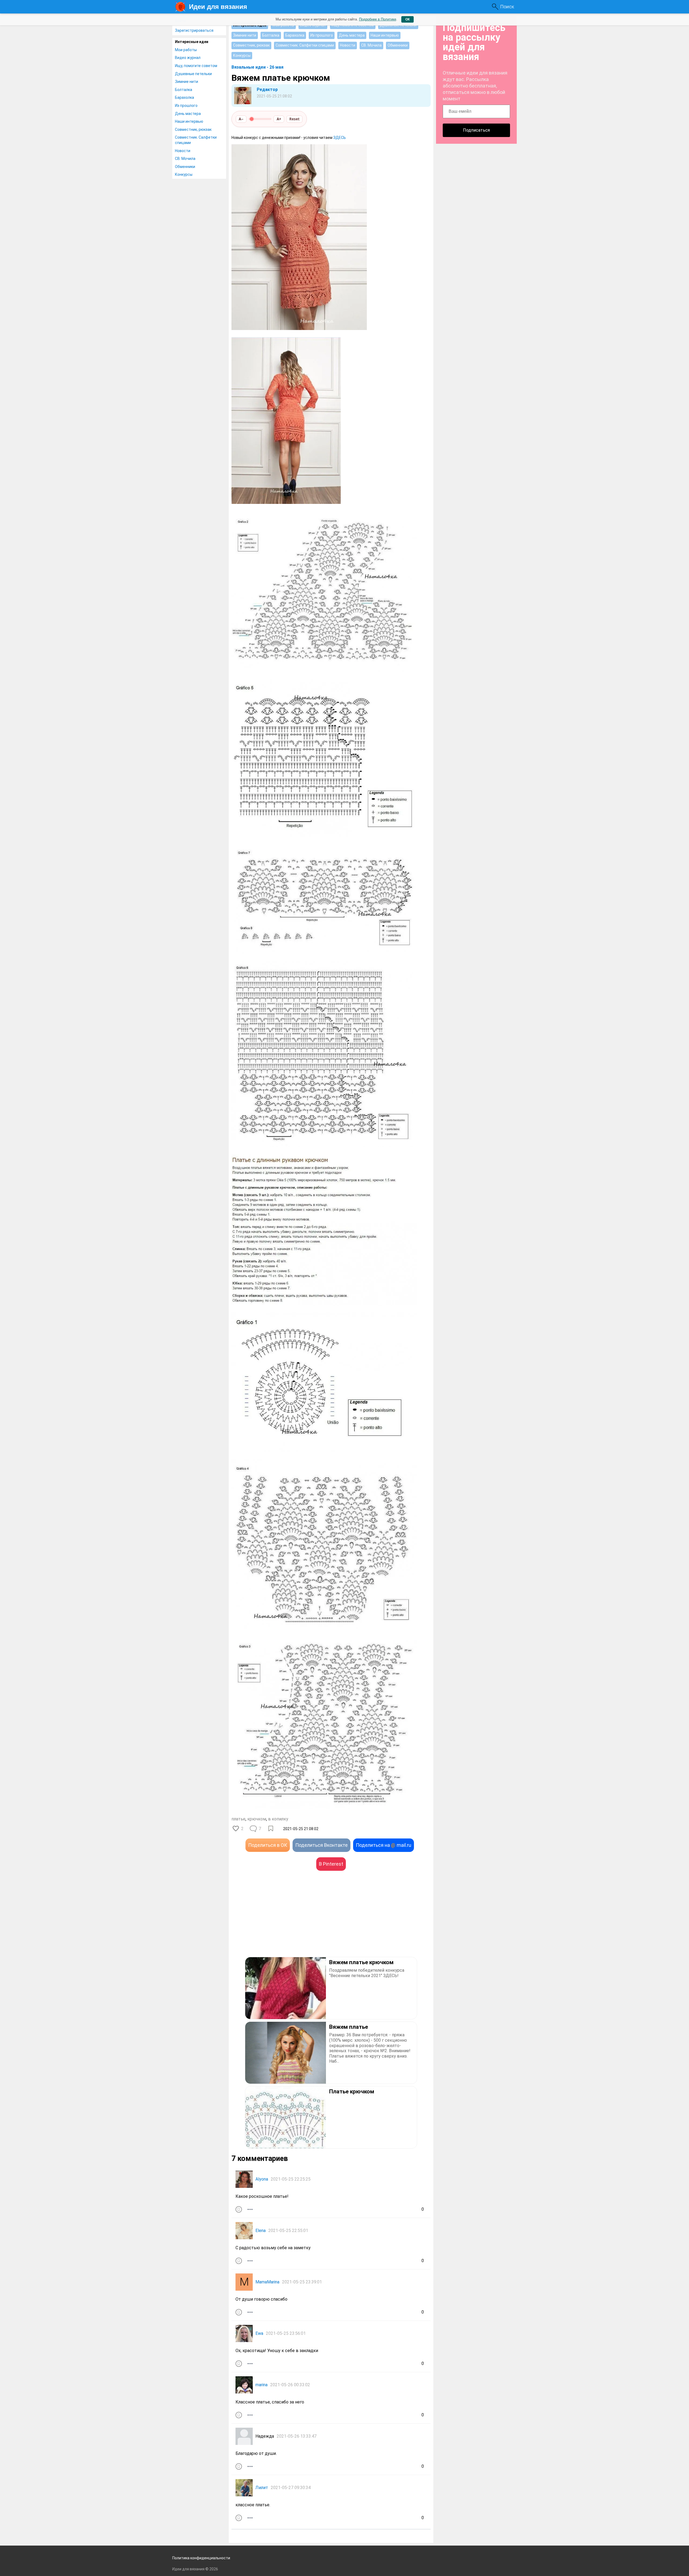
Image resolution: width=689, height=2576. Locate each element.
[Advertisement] (281, 1922)
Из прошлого (186, 106)
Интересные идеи (192, 42)
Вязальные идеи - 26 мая (257, 67)
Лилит (262, 2488)
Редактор (267, 90)
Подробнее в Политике (378, 19)
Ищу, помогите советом (196, 66)
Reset (294, 119)
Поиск (507, 7)
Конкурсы (184, 174)
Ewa (259, 2333)
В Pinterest (331, 1864)
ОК (407, 19)
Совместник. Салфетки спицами (196, 140)
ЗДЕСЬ (340, 138)
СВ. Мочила (185, 159)
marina (261, 2385)
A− (241, 119)
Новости (183, 151)
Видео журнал (188, 58)
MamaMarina (267, 2282)
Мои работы (186, 50)
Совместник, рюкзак (193, 129)
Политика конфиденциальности (201, 2558)
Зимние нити (187, 82)
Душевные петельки (193, 74)
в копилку (278, 1819)
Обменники (185, 167)
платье (238, 1819)
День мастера (188, 114)
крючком (257, 1819)
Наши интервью (189, 121)
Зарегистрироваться (194, 30)
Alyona (262, 2179)
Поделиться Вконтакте (321, 1845)
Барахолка (184, 97)
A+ (279, 119)
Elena (261, 2231)
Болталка (184, 90)
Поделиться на (384, 1845)
